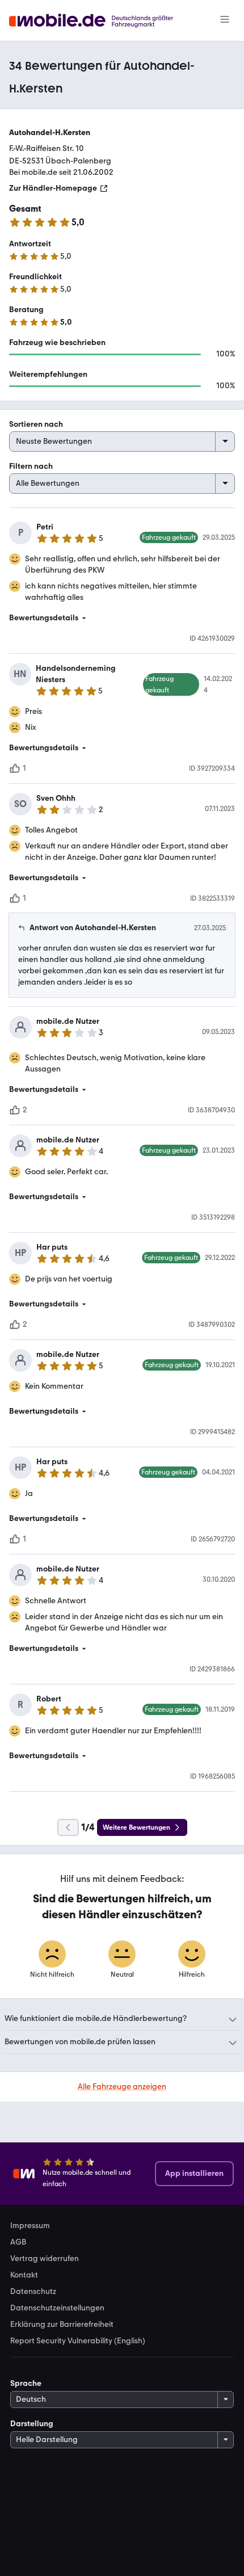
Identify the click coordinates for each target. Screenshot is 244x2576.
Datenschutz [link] (33, 2292)
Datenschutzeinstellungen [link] (57, 2308)
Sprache (26, 2383)
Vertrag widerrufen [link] (45, 2259)
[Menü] (225, 20)
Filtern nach (31, 466)
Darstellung (32, 2424)
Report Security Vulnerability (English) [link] (78, 2341)
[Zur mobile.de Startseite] (101, 21)
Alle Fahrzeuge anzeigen (122, 2087)
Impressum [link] (30, 2226)
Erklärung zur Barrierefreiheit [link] (62, 2325)
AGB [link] (18, 2242)
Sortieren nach (36, 424)
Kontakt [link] (24, 2275)
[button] (122, 618)
